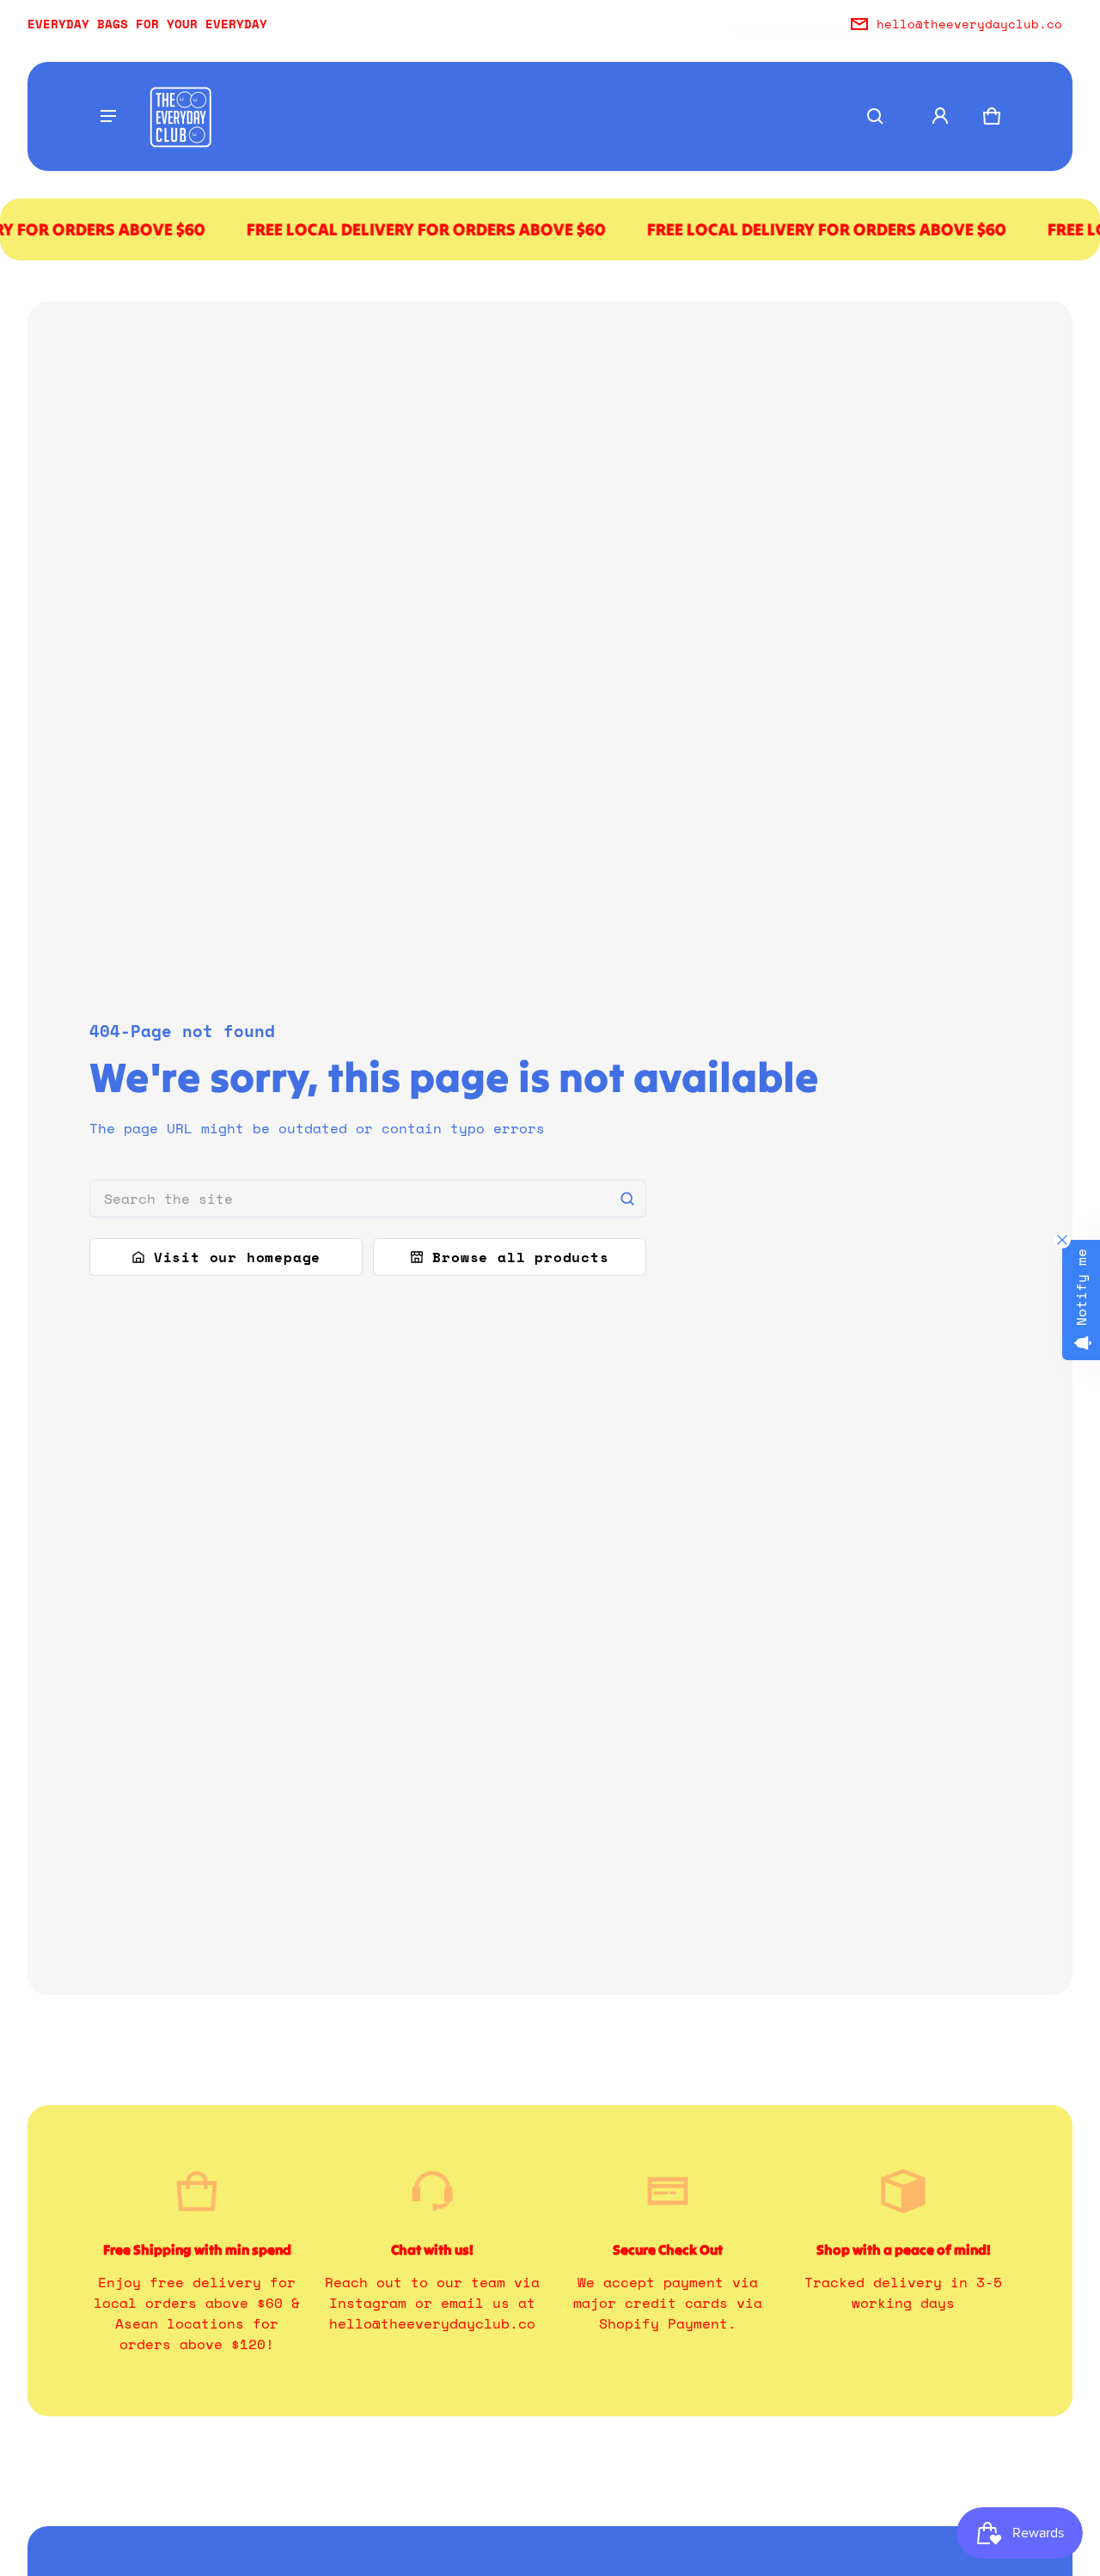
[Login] (940, 116)
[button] (875, 116)
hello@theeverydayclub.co (969, 24)
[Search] (627, 1199)
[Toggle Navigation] (108, 116)
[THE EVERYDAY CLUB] (180, 116)
